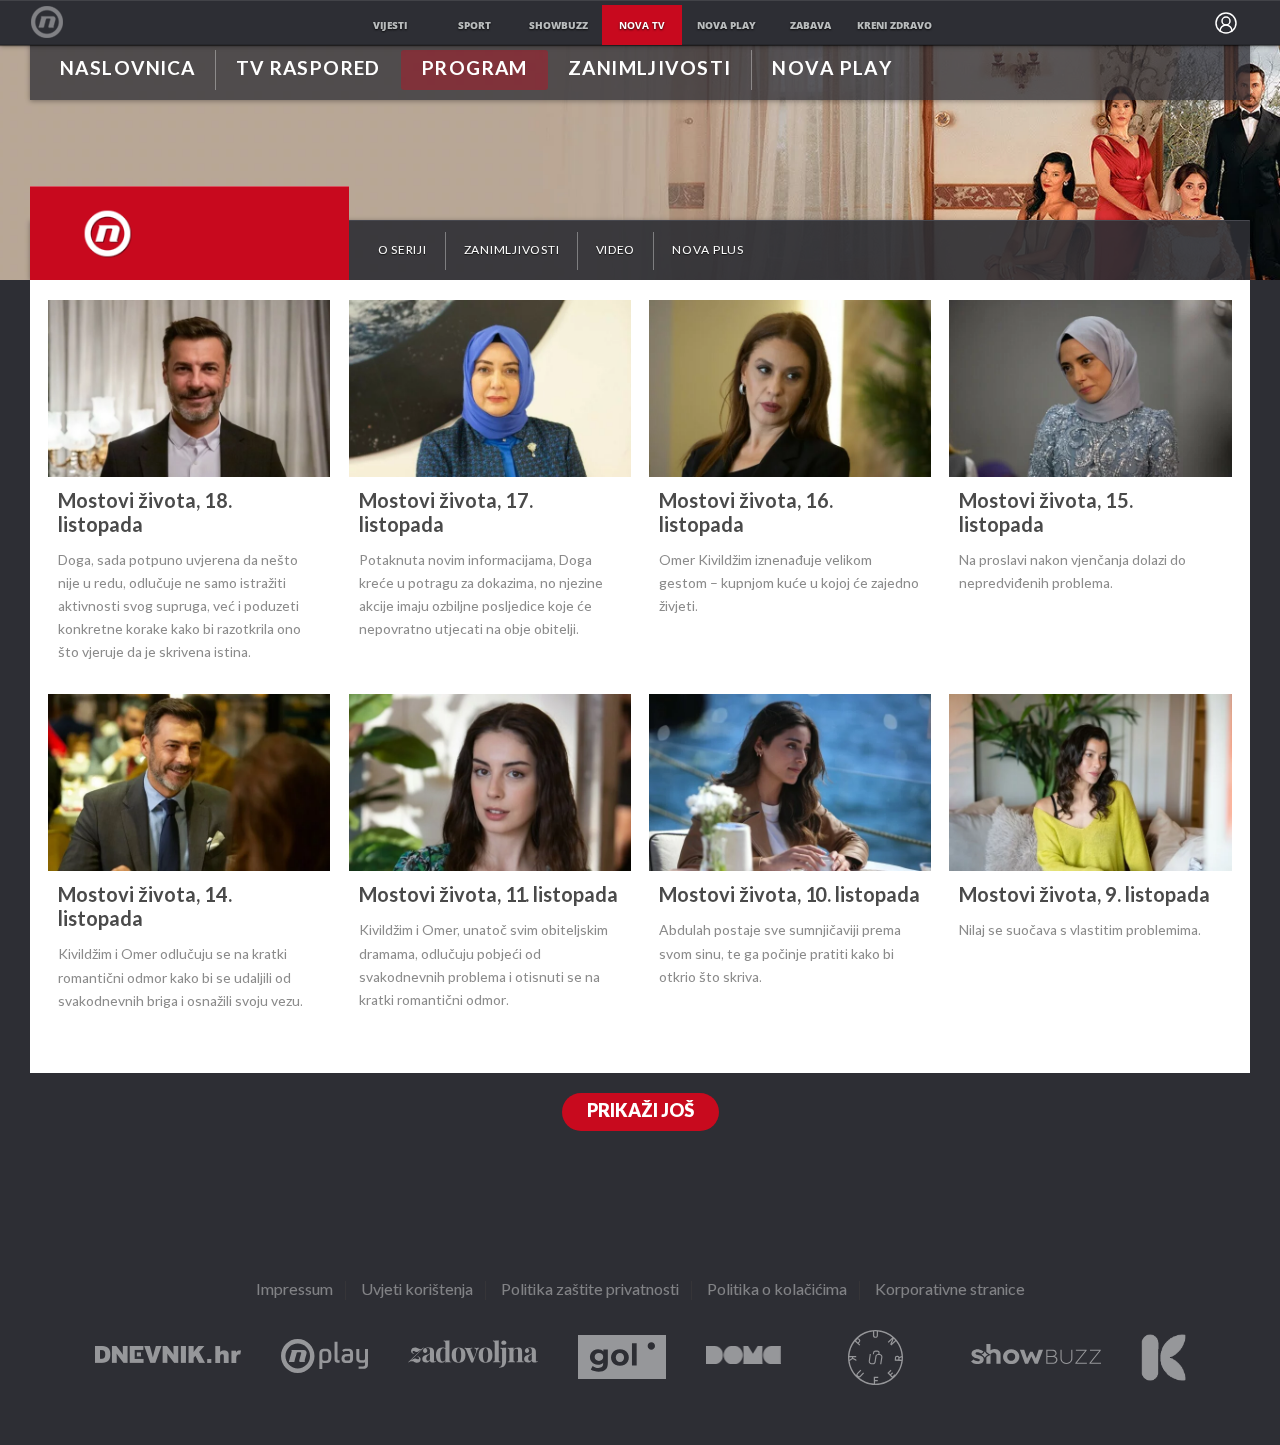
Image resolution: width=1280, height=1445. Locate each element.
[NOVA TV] (189, 231)
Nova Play (832, 69)
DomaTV (743, 1357)
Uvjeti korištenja (417, 1290)
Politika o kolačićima (777, 1290)
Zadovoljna (473, 1357)
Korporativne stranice (950, 1290)
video (615, 250)
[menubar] (1226, 23)
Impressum (294, 1290)
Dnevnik (168, 1357)
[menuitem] (1226, 23)
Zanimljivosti (650, 69)
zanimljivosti (512, 250)
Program (475, 69)
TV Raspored (308, 69)
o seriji (402, 250)
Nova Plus (324, 1357)
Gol (622, 1357)
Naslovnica (127, 69)
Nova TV (57, 22)
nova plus (708, 250)
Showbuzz (1036, 1357)
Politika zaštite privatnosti (590, 1290)
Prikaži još (640, 1111)
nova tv (642, 25)
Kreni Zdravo (1163, 1357)
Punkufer (876, 1357)
